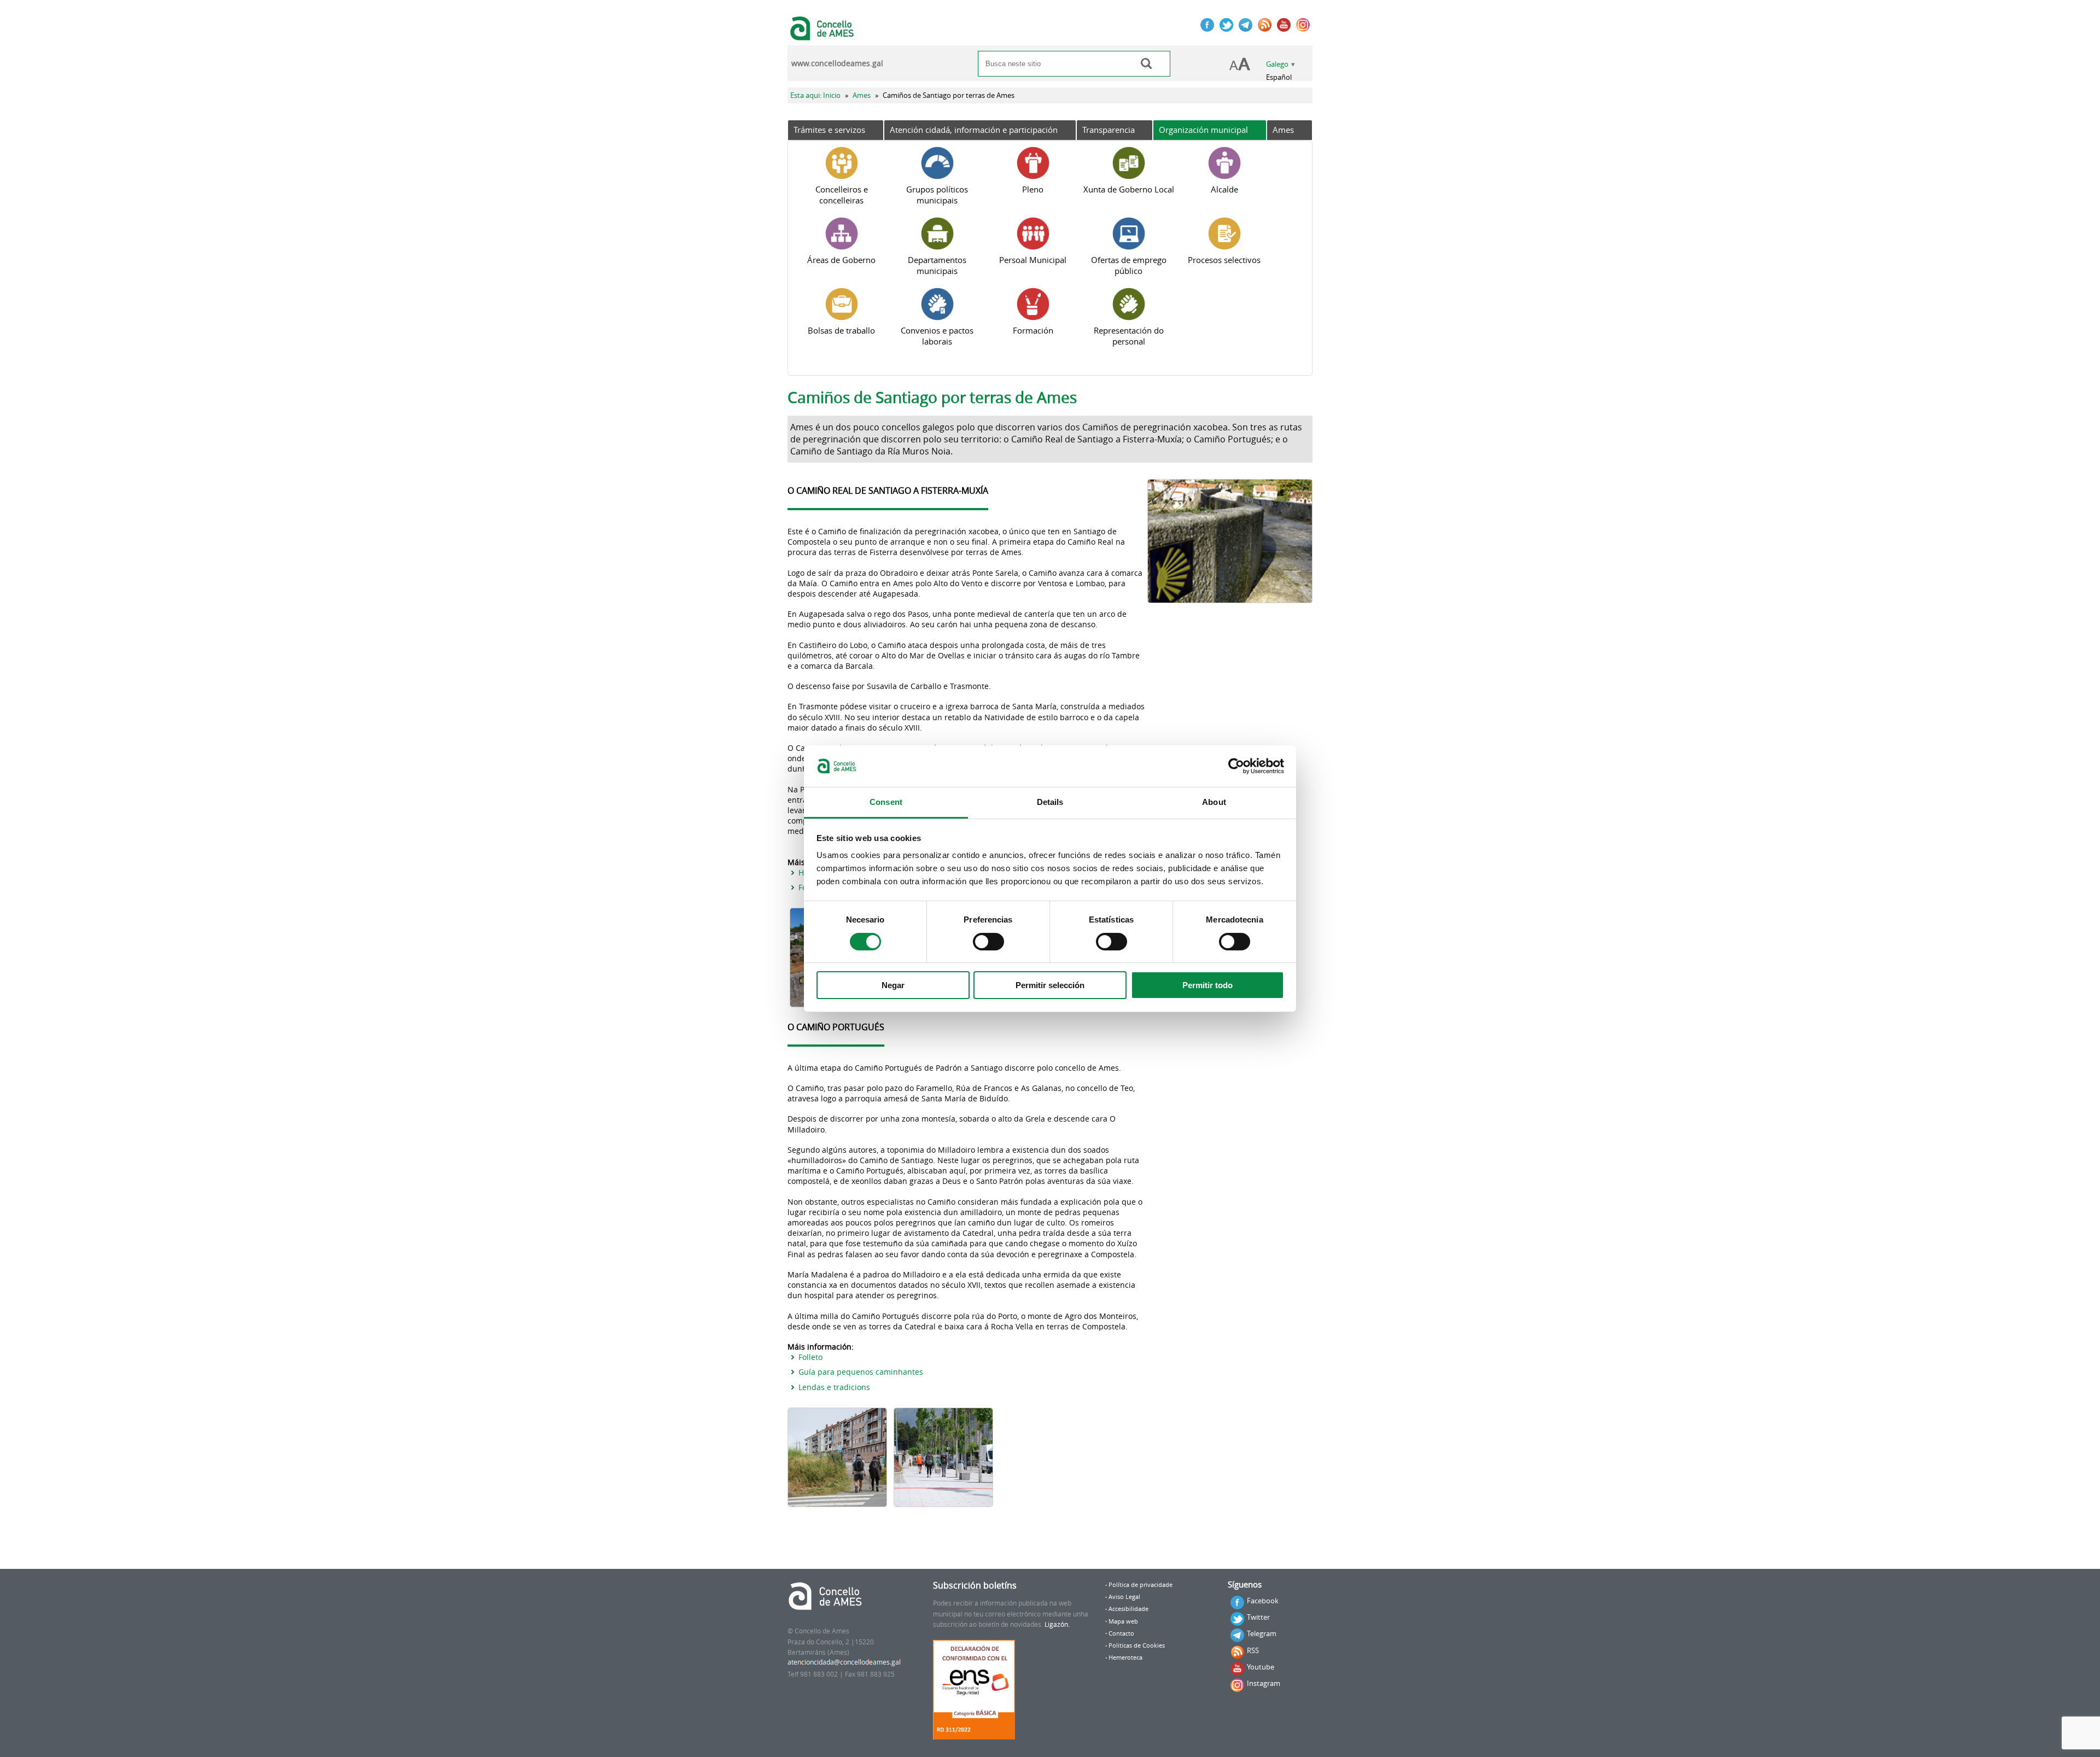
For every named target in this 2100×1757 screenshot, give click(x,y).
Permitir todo (1207, 985)
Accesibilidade (1128, 1609)
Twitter (1258, 1617)
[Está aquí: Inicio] (823, 35)
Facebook (1263, 1601)
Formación (1033, 330)
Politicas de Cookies (1137, 1645)
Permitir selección (1050, 985)
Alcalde (1224, 189)
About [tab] (1214, 802)
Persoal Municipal (1033, 260)
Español (1279, 77)
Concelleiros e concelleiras (842, 195)
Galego (1277, 64)
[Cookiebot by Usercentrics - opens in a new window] (1236, 766)
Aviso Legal (1124, 1597)
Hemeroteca (1125, 1657)
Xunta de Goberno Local (1129, 189)
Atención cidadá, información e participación (974, 130)
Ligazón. (1057, 1624)
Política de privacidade (1141, 1585)
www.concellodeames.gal (837, 63)
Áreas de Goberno (841, 260)
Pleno (1033, 189)
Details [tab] (1050, 802)
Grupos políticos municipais (937, 195)
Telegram (1262, 1633)
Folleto (810, 1357)
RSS (1253, 1650)
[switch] (988, 942)
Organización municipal (1203, 130)
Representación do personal (1129, 336)
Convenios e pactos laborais (937, 336)
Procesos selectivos (1224, 260)
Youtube (1261, 1667)
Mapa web (1123, 1621)
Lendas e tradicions (834, 1387)
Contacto (1121, 1633)
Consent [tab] (886, 802)
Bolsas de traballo (841, 330)
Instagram (1264, 1683)
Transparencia (1109, 130)
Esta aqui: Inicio (815, 95)
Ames (862, 95)
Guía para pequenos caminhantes (861, 1372)
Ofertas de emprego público (1129, 265)
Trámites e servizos (829, 130)
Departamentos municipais (937, 265)
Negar (893, 985)
